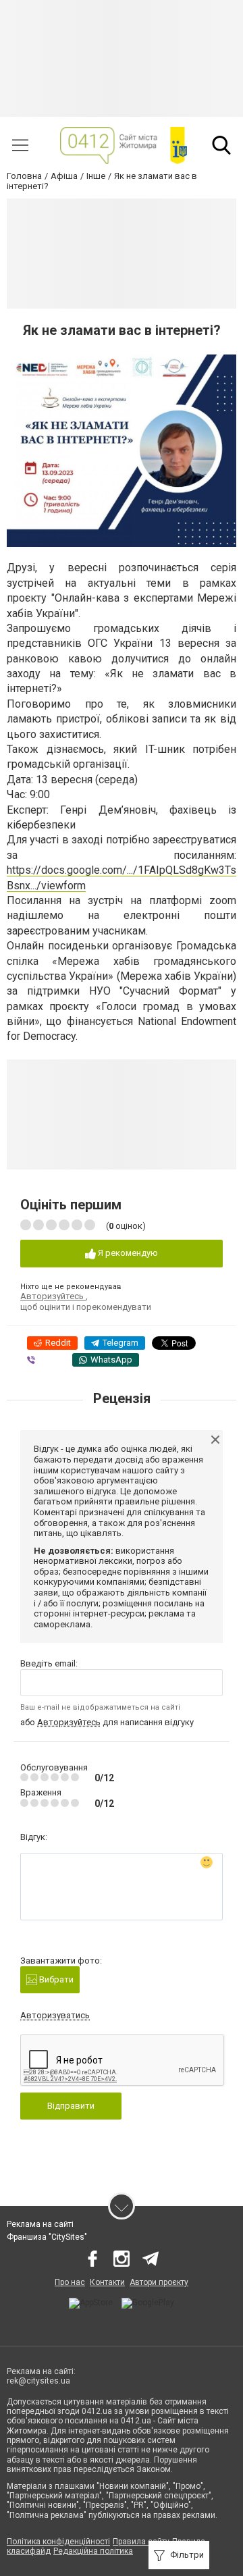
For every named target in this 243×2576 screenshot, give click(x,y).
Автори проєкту (159, 2282)
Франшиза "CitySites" (47, 2237)
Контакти (107, 2282)
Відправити (71, 2106)
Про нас (70, 2282)
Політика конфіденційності (58, 2542)
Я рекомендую (127, 1253)
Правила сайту (141, 2542)
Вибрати (55, 1979)
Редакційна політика (93, 2551)
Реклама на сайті (40, 2224)
